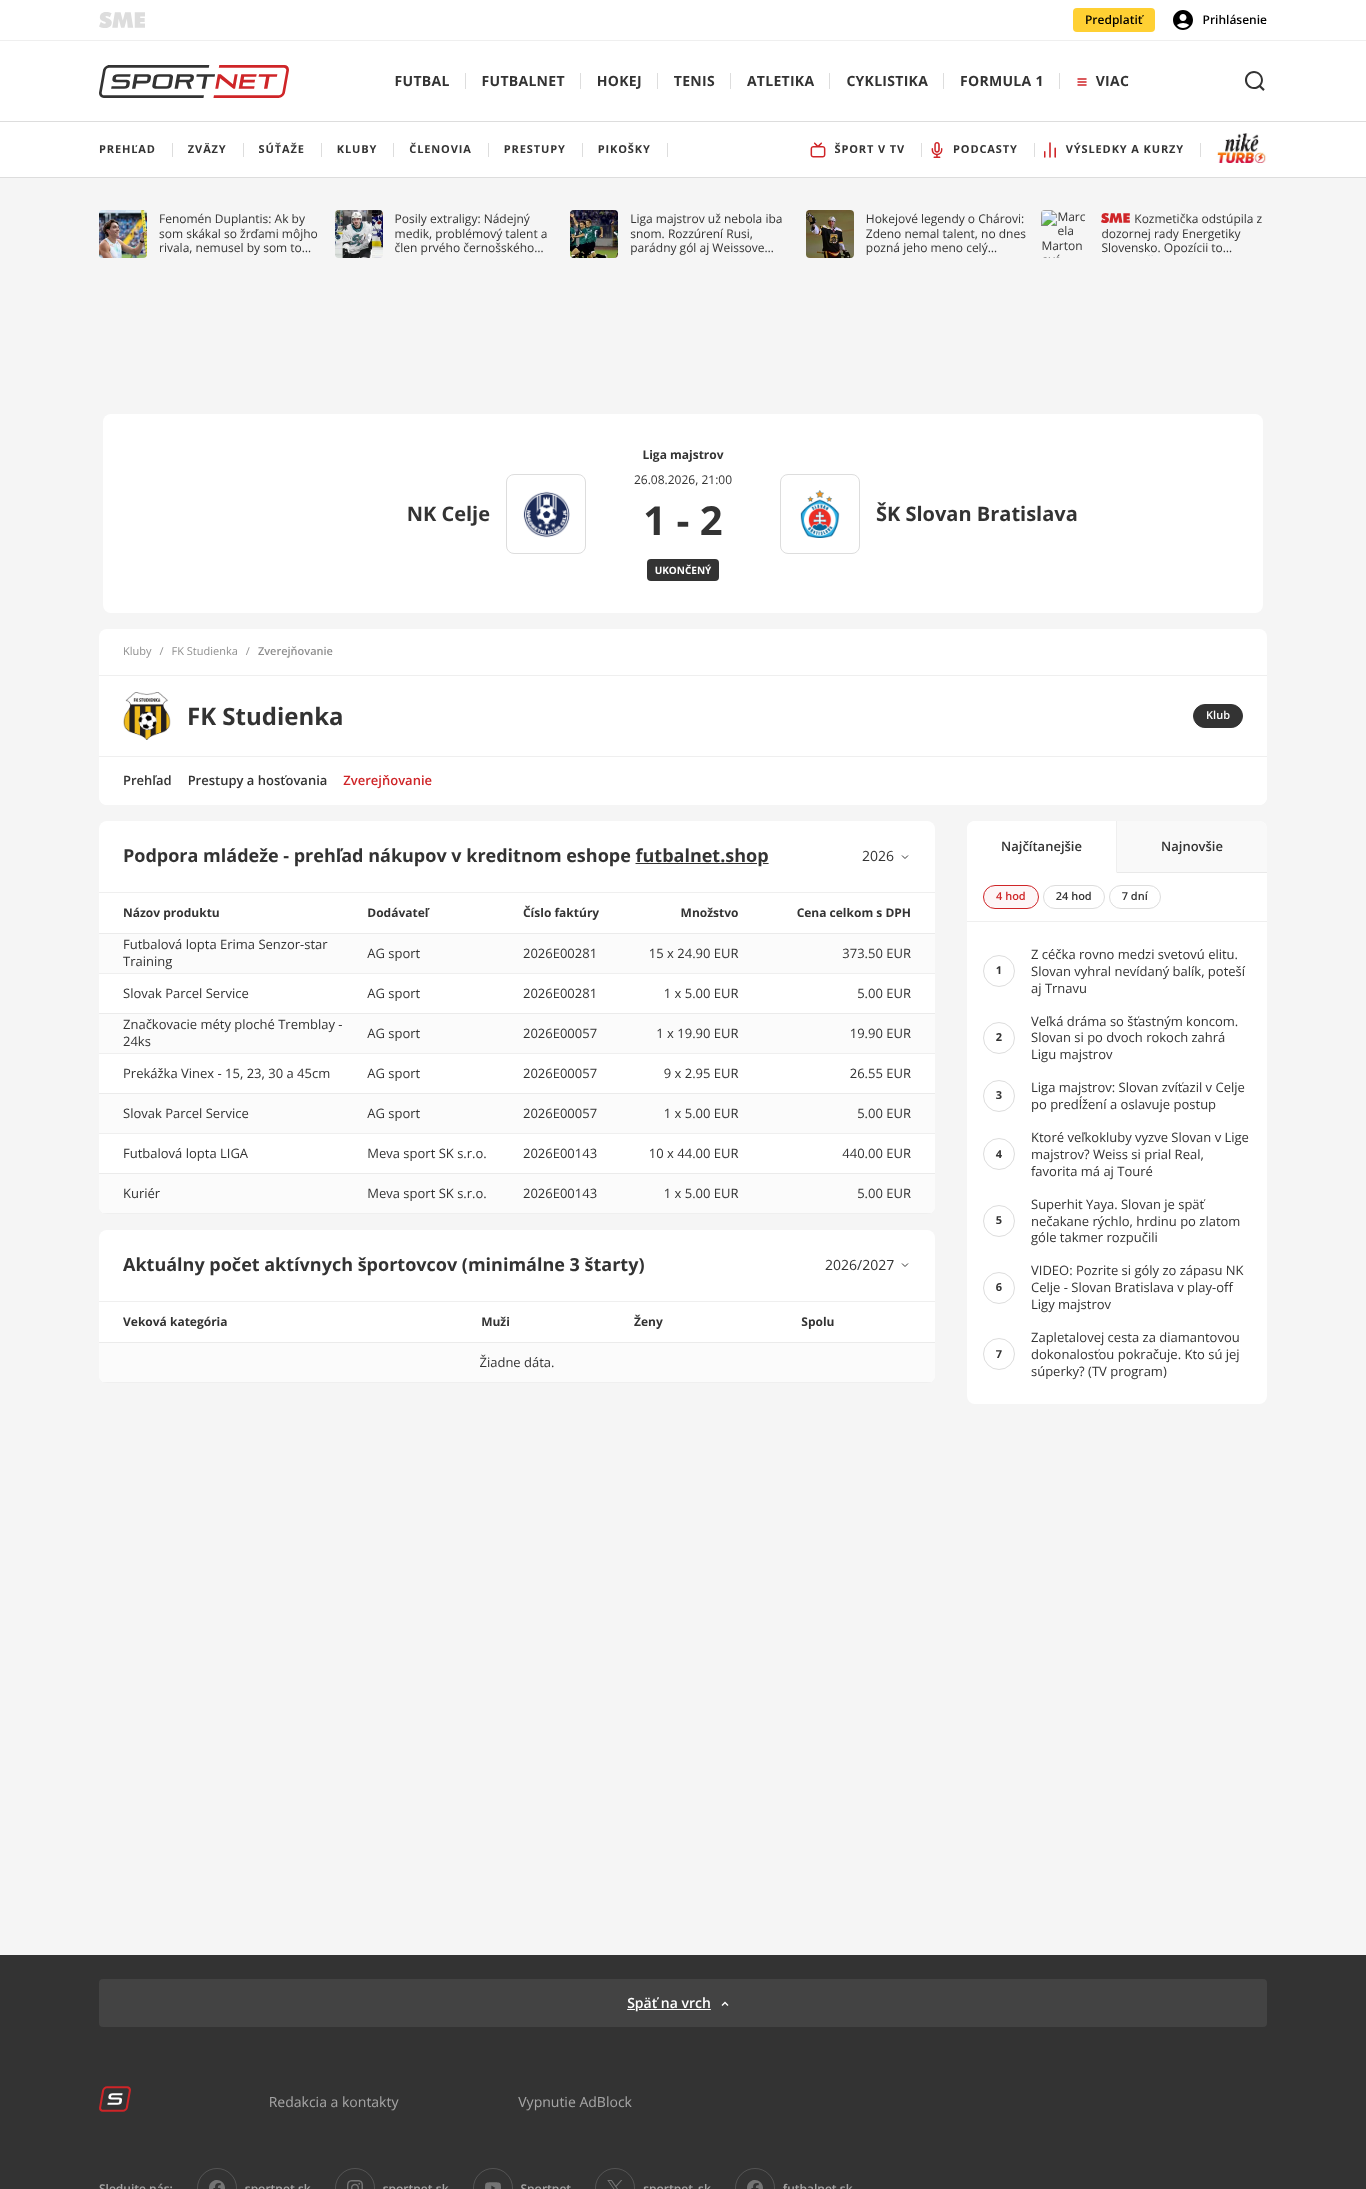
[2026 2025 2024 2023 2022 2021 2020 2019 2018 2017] (886, 856)
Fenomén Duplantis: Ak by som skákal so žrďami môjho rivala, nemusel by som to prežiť (238, 233)
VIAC (1112, 81)
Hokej (619, 81)
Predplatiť (1114, 19)
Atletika (780, 81)
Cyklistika (887, 81)
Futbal (422, 81)
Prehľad (147, 780)
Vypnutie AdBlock (575, 2101)
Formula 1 (1002, 81)
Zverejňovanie (387, 780)
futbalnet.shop (702, 856)
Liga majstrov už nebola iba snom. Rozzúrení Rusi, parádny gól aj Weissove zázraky (706, 233)
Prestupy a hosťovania (258, 780)
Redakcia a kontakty (334, 2101)
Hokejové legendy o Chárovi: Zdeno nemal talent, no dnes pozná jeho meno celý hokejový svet (946, 233)
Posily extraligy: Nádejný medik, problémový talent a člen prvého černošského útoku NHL (471, 233)
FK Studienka (205, 652)
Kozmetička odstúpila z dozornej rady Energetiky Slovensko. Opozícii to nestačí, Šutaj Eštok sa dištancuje (1181, 233)
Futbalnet (523, 81)
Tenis (694, 81)
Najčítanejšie (1041, 846)
